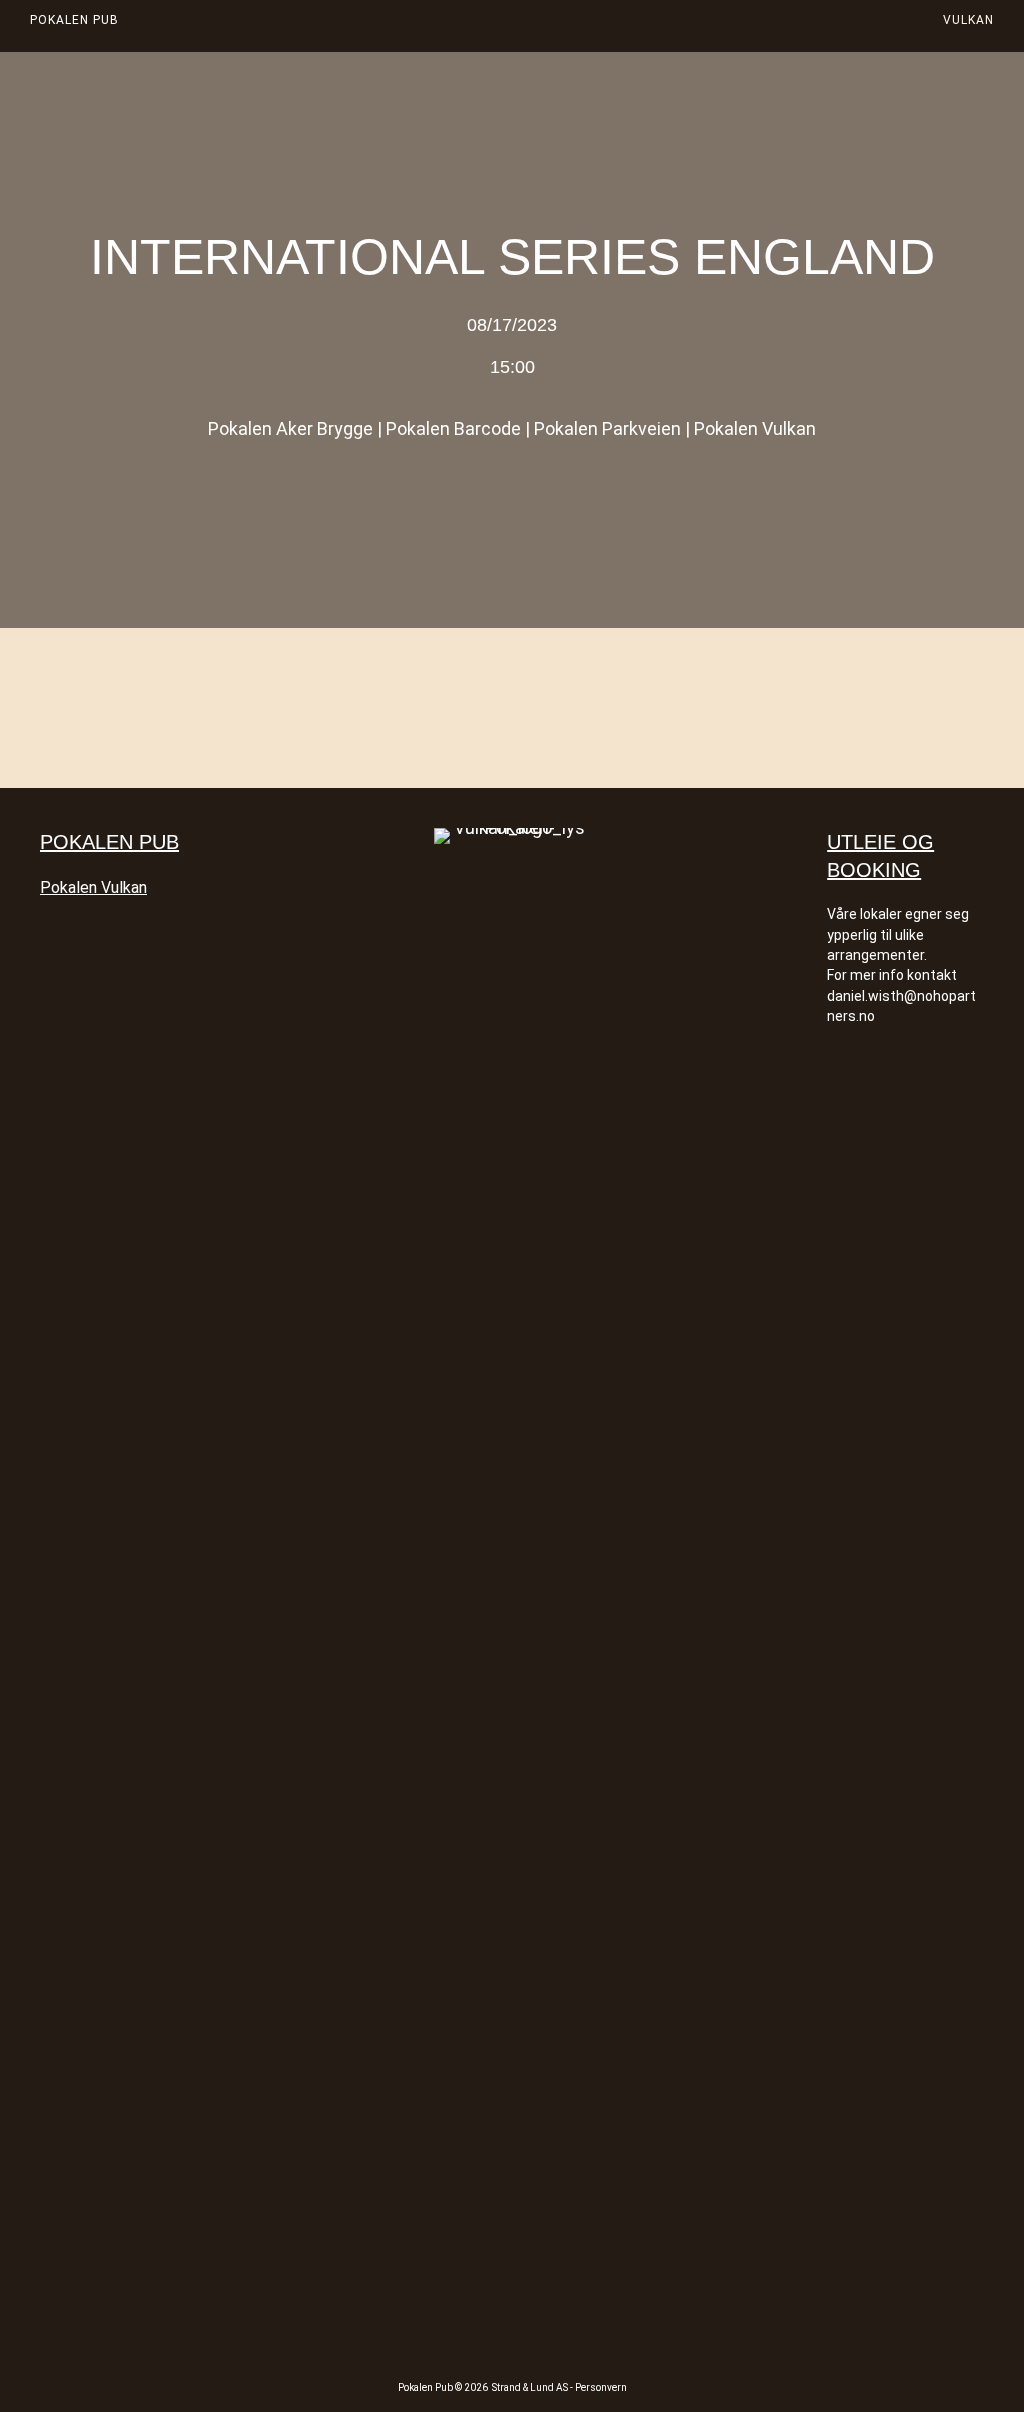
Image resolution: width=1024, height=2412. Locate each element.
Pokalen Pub (74, 20)
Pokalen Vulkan (755, 428)
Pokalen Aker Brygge (290, 428)
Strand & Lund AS (531, 2387)
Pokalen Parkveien (607, 428)
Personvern (601, 2387)
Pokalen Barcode (453, 428)
